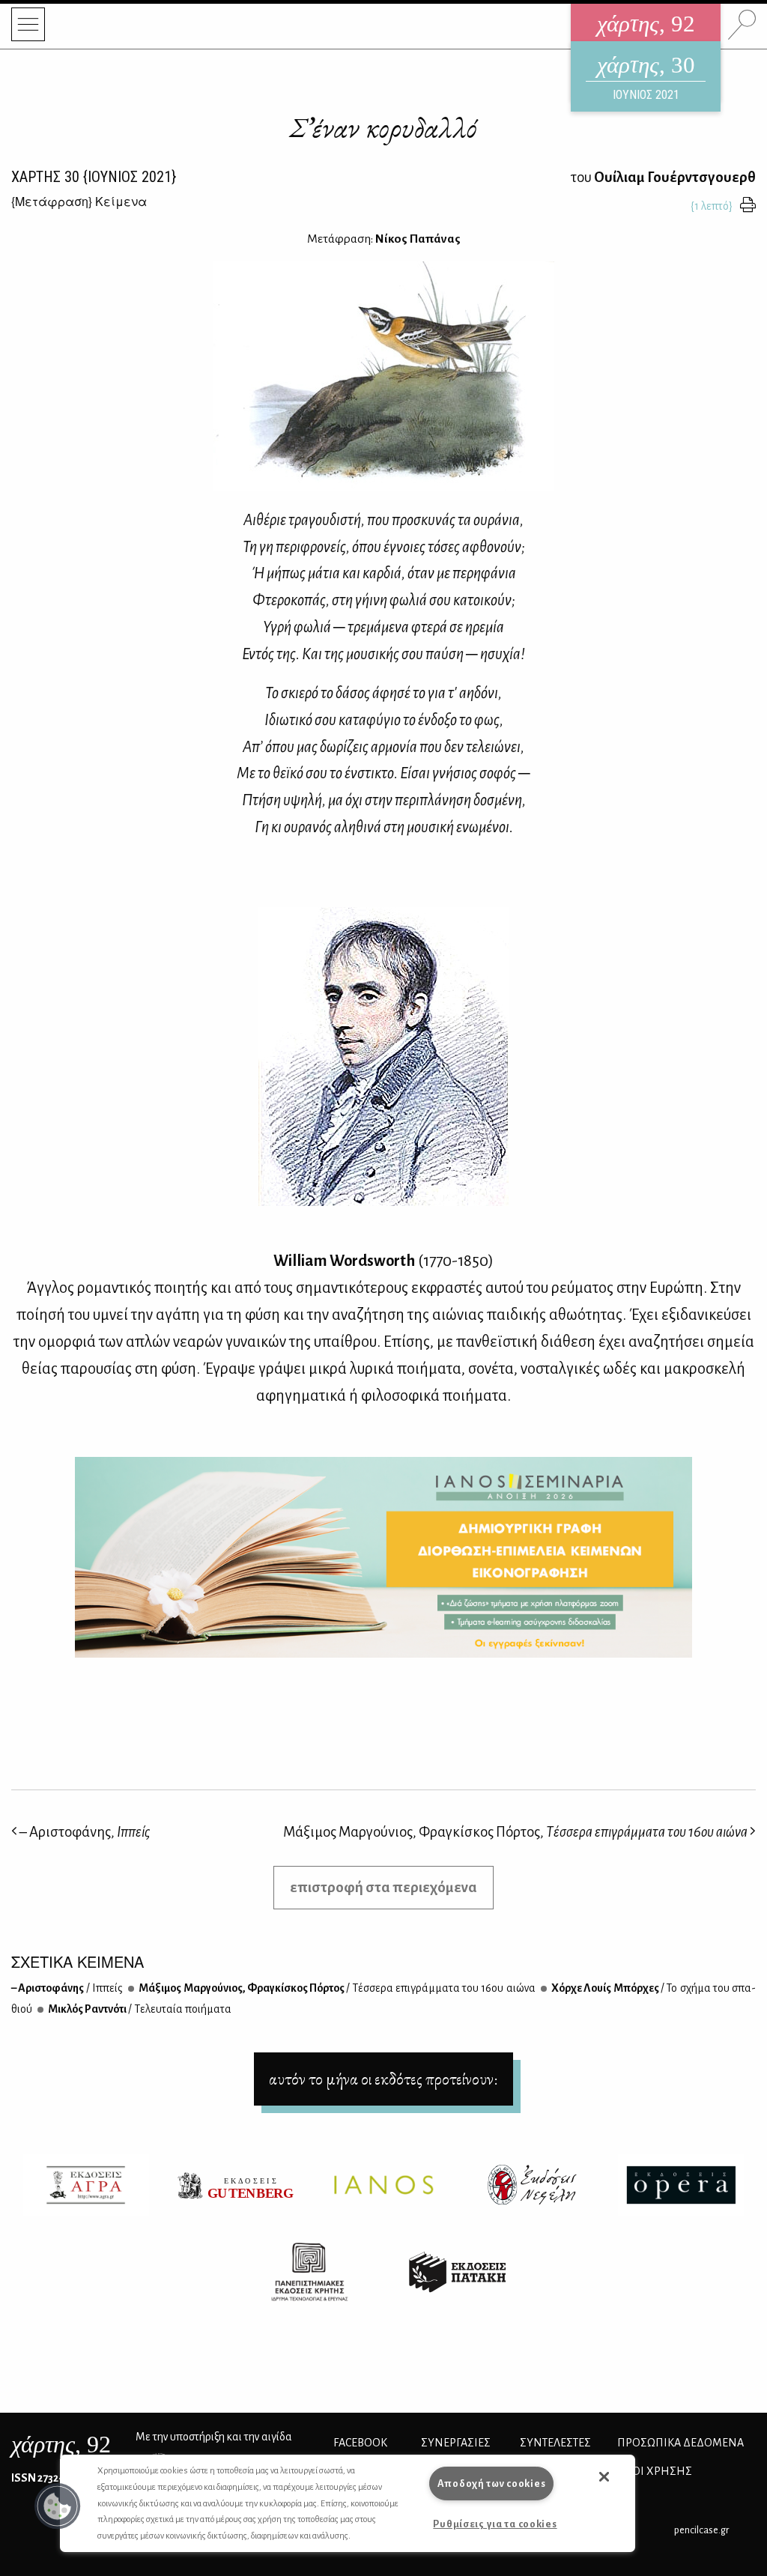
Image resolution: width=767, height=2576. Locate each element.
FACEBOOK (360, 2443)
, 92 (61, 2444)
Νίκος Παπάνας (418, 239)
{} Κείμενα (79, 201)
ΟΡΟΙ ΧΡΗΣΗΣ (655, 2471)
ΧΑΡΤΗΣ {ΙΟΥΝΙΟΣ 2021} (94, 177)
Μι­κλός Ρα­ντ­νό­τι (139, 2009)
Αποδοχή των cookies (492, 2483)
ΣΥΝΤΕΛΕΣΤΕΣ (555, 2443)
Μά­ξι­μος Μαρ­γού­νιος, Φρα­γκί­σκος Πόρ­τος (336, 1988)
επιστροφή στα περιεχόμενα (383, 1887)
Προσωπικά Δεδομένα (680, 2443)
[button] (58, 2506)
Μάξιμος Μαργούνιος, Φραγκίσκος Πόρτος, (515, 1832)
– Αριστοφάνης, (84, 1832)
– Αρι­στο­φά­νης (67, 1988)
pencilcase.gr (701, 2530)
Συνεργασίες (456, 2443)
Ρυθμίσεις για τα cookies (495, 2524)
